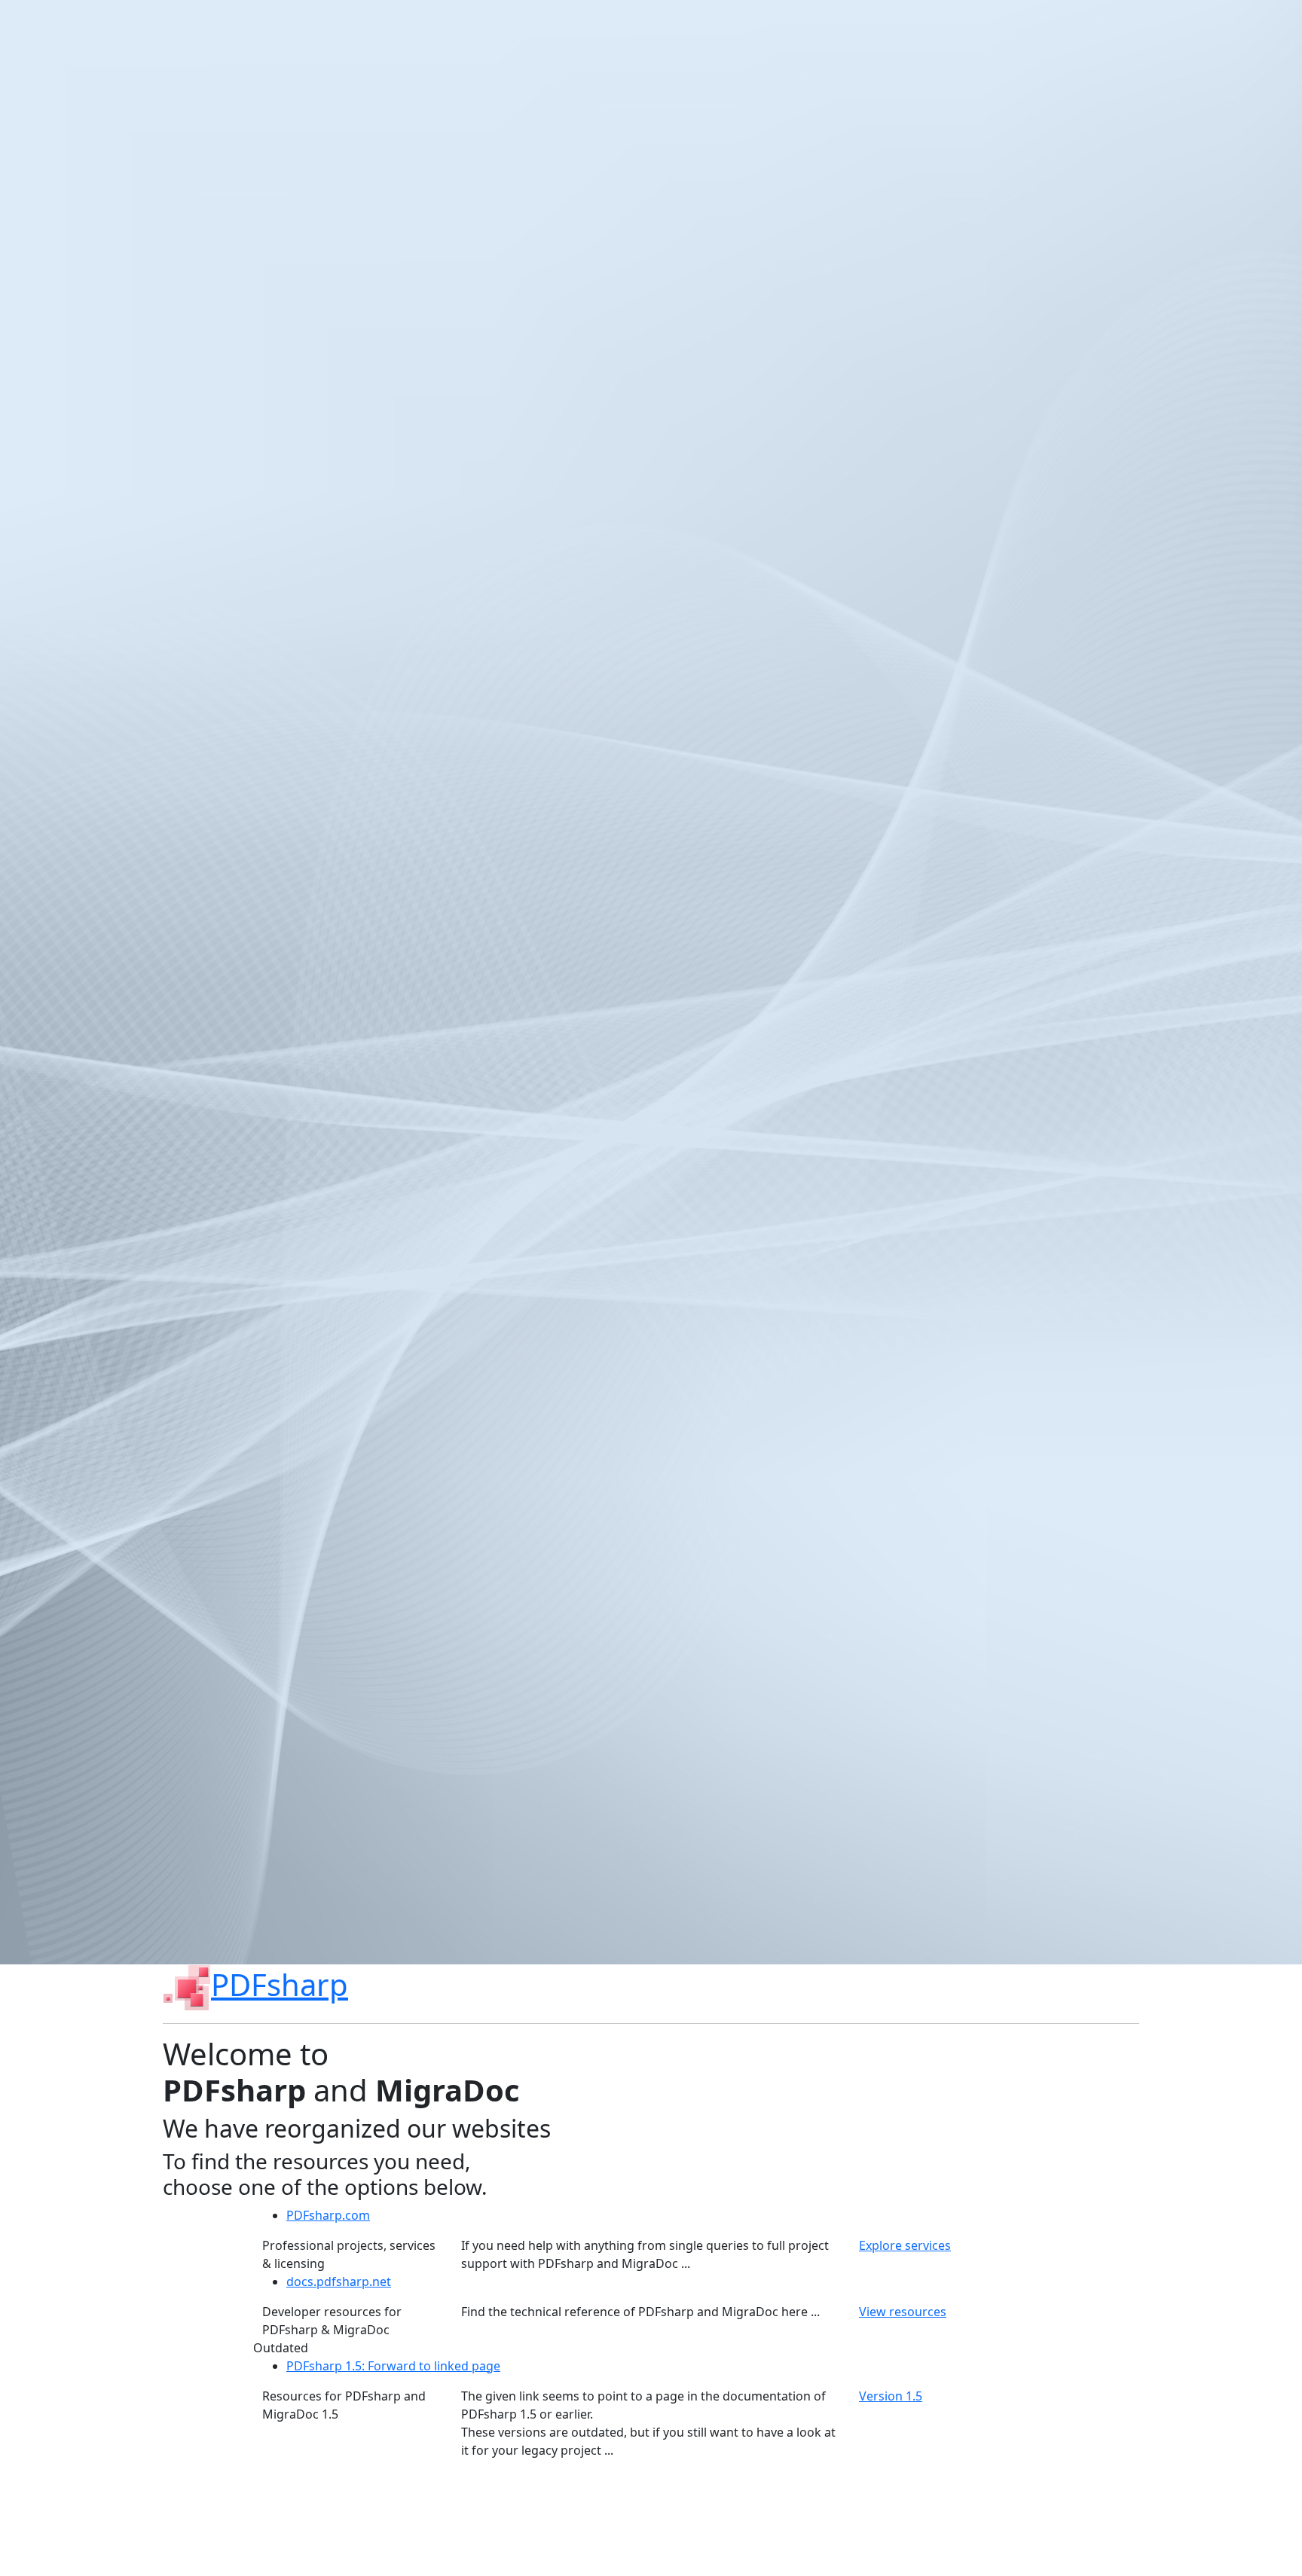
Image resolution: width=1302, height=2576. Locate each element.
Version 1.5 (891, 2396)
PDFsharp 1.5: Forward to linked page (393, 2366)
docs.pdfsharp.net (339, 2281)
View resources (903, 2312)
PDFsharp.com (328, 2215)
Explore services (905, 2245)
